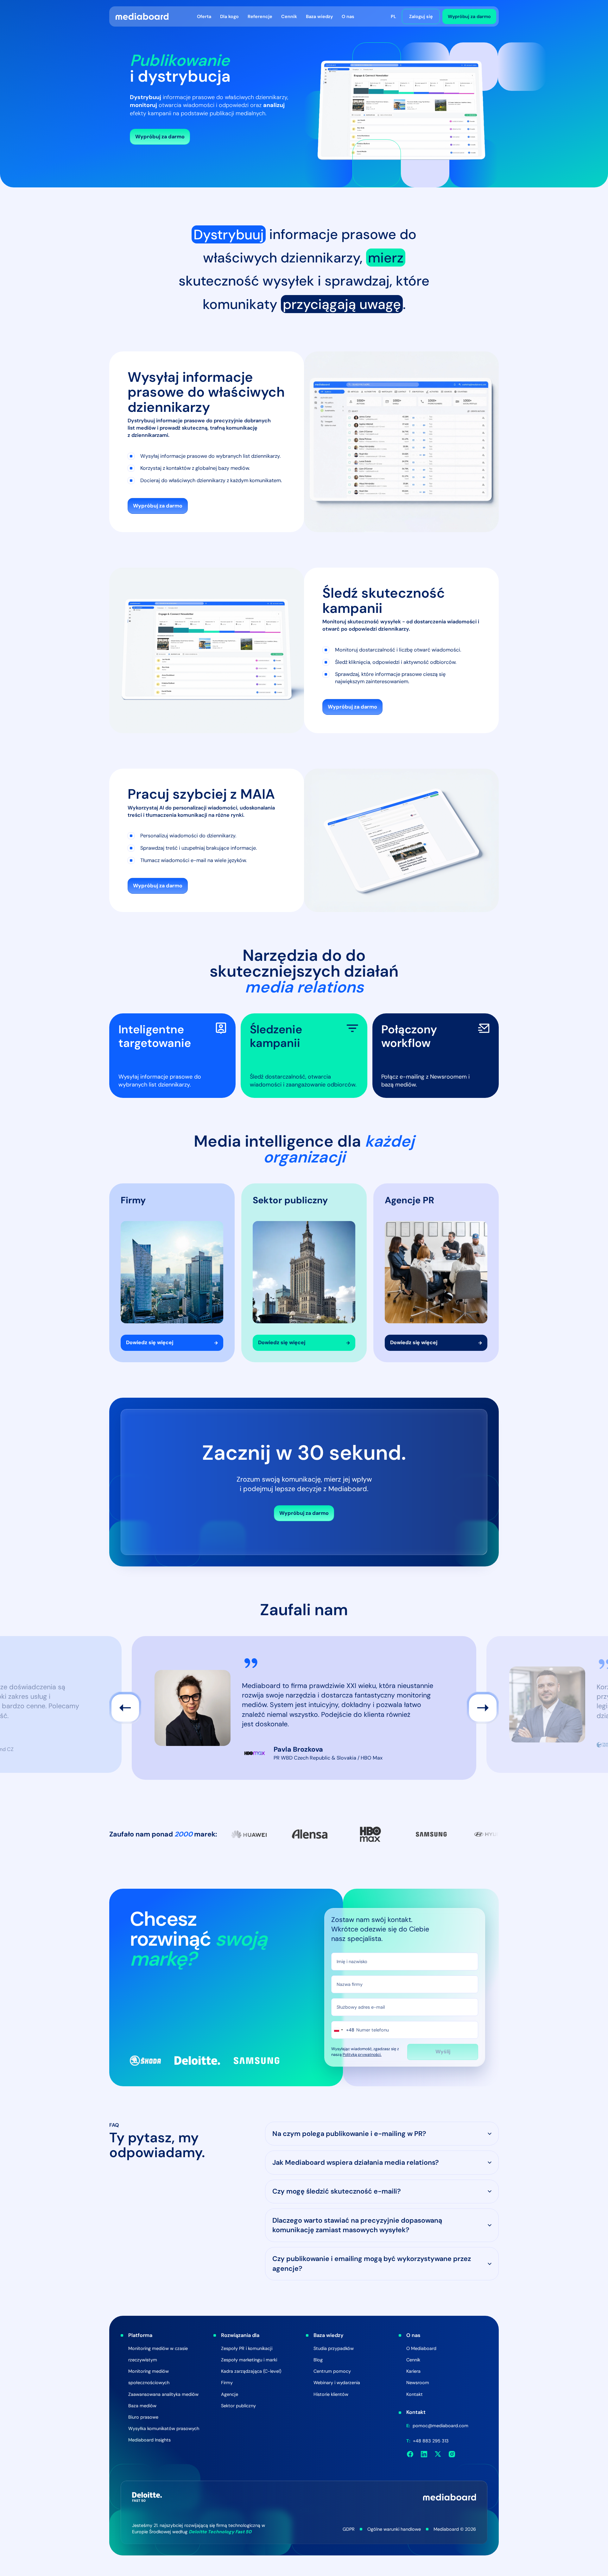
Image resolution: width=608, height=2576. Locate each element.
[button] (204, 16)
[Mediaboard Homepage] (142, 16)
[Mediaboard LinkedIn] (424, 2454)
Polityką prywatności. (362, 2055)
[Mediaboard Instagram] (452, 2454)
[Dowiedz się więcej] (172, 1273)
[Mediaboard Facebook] (410, 2454)
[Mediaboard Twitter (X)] (438, 2454)
